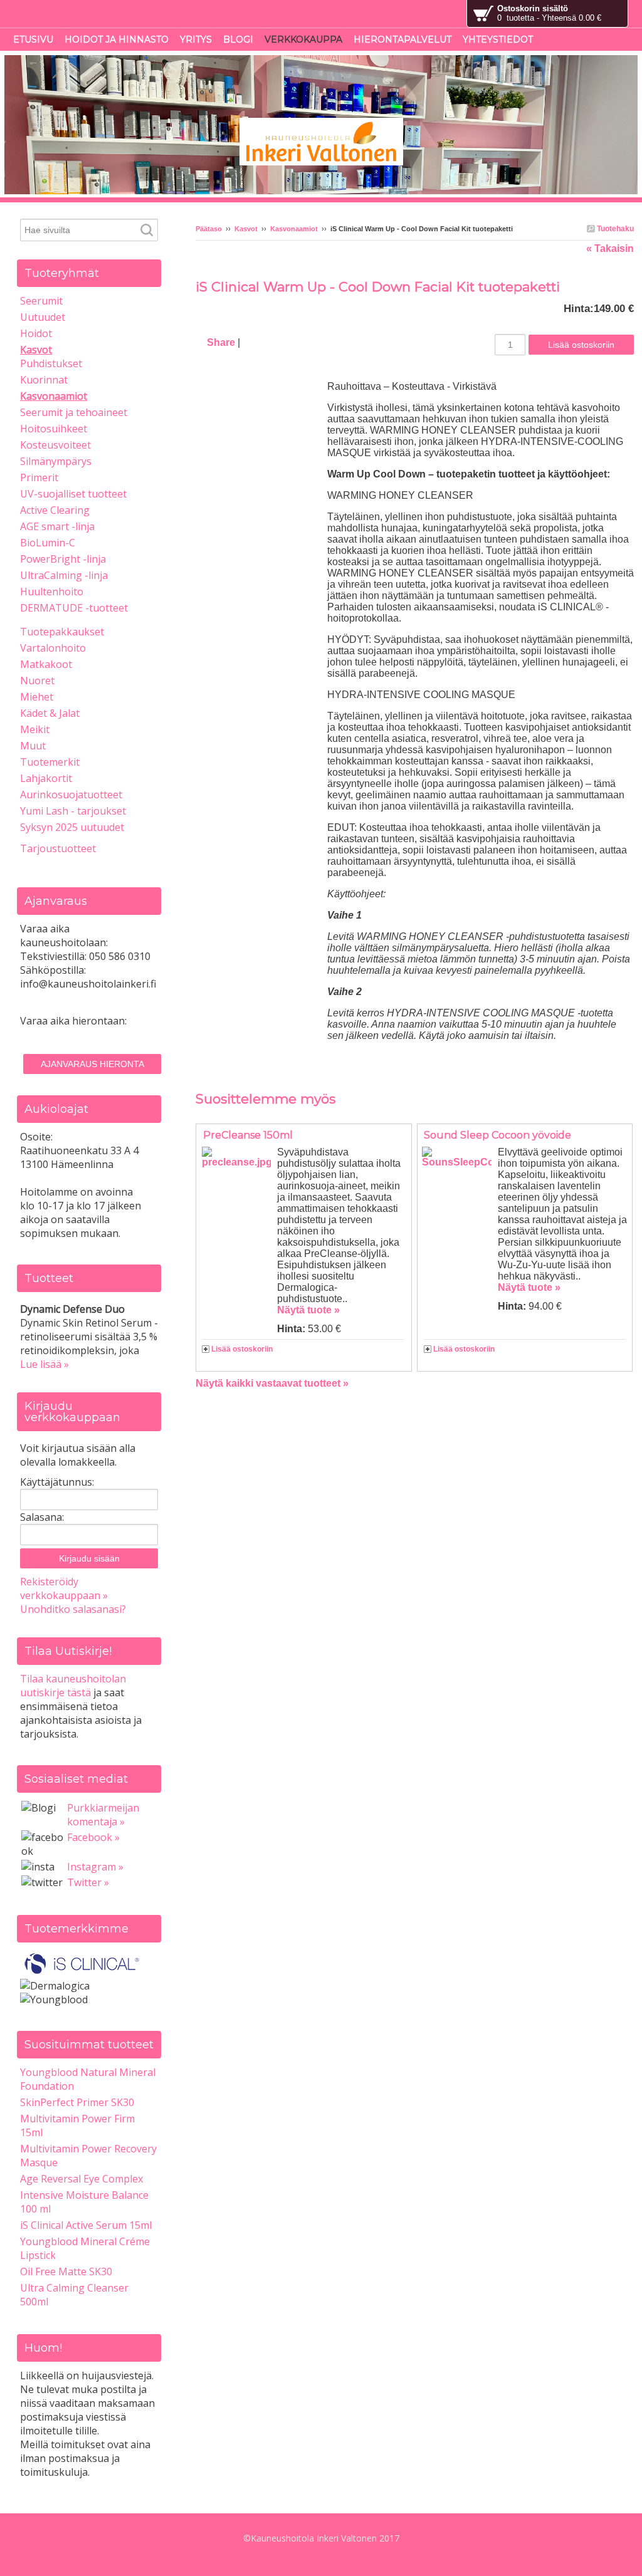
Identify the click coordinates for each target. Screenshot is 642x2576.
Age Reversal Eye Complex (82, 2179)
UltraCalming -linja (64, 575)
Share (221, 342)
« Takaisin (610, 248)
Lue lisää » (45, 1364)
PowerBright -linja (63, 559)
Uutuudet (43, 317)
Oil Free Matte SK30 (66, 2271)
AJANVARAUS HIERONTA (92, 1064)
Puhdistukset (51, 363)
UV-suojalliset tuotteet (73, 494)
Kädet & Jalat (50, 713)
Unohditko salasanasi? (73, 1609)
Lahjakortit (46, 778)
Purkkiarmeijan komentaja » (103, 1815)
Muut (33, 746)
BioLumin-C (48, 543)
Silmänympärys (56, 461)
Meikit (35, 729)
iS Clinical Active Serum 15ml (86, 2225)
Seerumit (41, 301)
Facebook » (93, 1837)
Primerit (39, 477)
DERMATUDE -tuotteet (74, 608)
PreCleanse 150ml (248, 1135)
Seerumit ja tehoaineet (74, 412)
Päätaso (209, 229)
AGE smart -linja (57, 526)
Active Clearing (55, 510)
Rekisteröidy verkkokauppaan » (64, 1588)
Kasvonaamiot (294, 229)
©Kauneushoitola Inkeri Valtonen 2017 (321, 2538)
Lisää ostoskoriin (242, 1349)
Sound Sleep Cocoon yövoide (497, 1135)
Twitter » (88, 1882)
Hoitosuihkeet (54, 429)
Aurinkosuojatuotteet (71, 795)
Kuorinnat (44, 380)
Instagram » (95, 1867)
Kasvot (246, 229)
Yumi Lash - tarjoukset (73, 811)
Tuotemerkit (50, 762)
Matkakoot (46, 664)
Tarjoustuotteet (58, 848)
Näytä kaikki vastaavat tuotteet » (272, 1383)
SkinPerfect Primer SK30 (77, 2102)
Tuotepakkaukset (62, 632)
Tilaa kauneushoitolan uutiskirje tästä (73, 1686)
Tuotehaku (614, 229)
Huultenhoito (52, 592)
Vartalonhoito (53, 648)
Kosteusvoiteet (55, 445)
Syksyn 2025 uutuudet (72, 827)
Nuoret (37, 681)
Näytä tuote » (308, 1310)
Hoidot (36, 333)
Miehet (37, 697)
